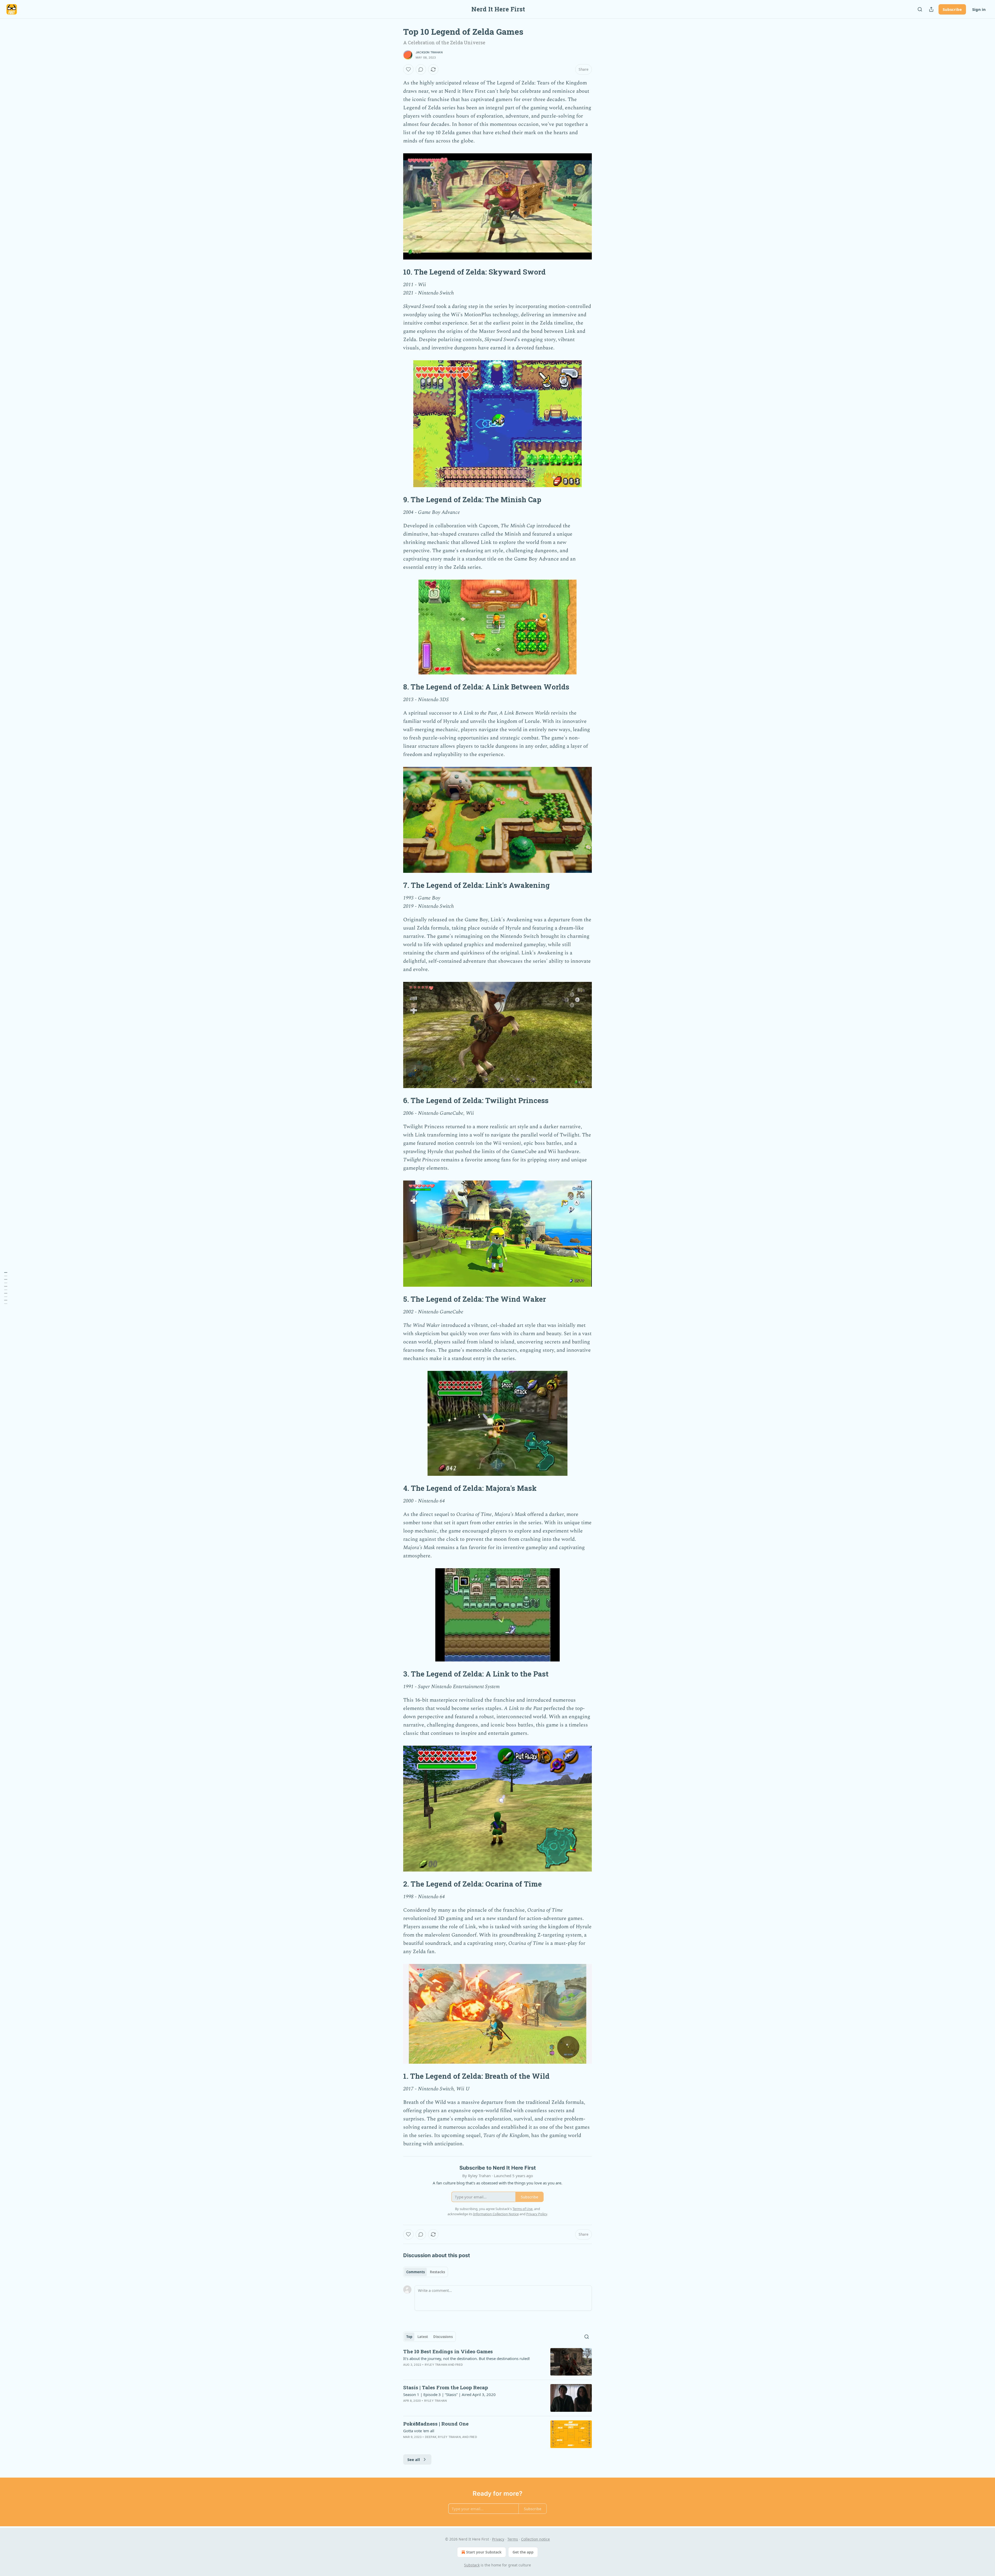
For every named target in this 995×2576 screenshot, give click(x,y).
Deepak (431, 2437)
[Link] (396, 272)
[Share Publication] (931, 9)
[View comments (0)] (421, 69)
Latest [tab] (423, 2337)
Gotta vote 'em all (419, 2431)
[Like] (408, 69)
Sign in (979, 9)
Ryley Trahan (436, 2365)
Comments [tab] (415, 2272)
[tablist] (426, 2272)
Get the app (523, 2552)
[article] (497, 2362)
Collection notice (535, 2539)
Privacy (498, 2539)
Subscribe (952, 9)
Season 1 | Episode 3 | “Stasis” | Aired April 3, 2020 (449, 2394)
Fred (459, 2365)
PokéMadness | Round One (436, 2424)
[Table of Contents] (6, 1288)
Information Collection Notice (496, 2214)
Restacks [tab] (437, 2272)
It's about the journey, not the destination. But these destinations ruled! (467, 2358)
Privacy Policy (537, 2214)
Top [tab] (409, 2337)
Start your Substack (484, 2552)
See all (414, 2459)
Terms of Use (523, 2209)
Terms (513, 2539)
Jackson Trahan (429, 52)
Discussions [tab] (443, 2337)
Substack (472, 2565)
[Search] (920, 9)
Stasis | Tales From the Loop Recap (446, 2387)
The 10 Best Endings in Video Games (448, 2351)
